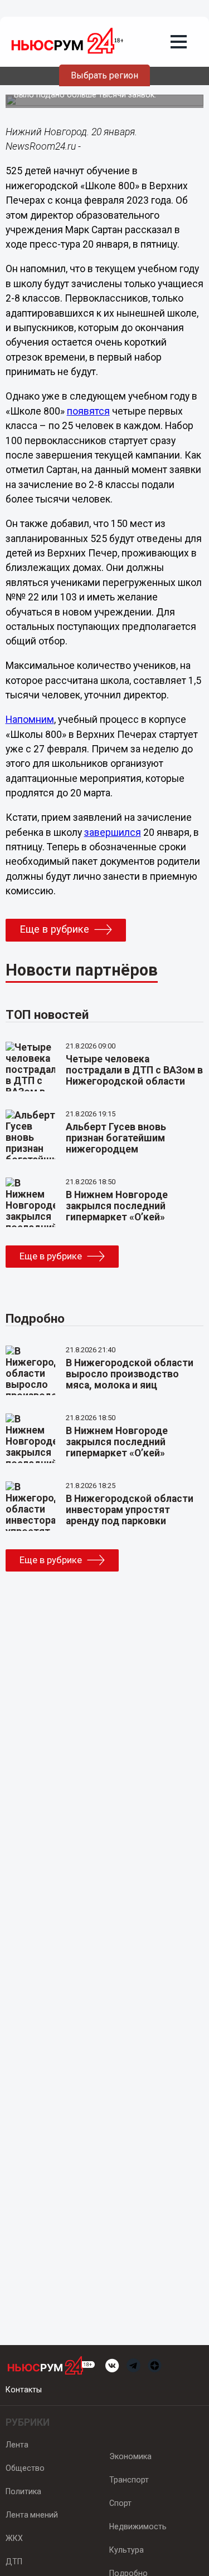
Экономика (130, 2456)
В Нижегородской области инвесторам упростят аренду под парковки (130, 1510)
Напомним (30, 720)
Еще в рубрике (54, 929)
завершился (113, 833)
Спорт (120, 2503)
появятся (88, 411)
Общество (25, 2468)
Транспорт (129, 2480)
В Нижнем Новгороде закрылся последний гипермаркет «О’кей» (117, 1206)
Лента (17, 2445)
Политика (23, 2491)
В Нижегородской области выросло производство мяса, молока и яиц (130, 1374)
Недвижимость (138, 2526)
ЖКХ (14, 2538)
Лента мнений (32, 2515)
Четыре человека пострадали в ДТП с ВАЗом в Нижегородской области (134, 1070)
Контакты (24, 2390)
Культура (127, 2550)
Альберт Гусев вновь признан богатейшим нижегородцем (116, 1138)
